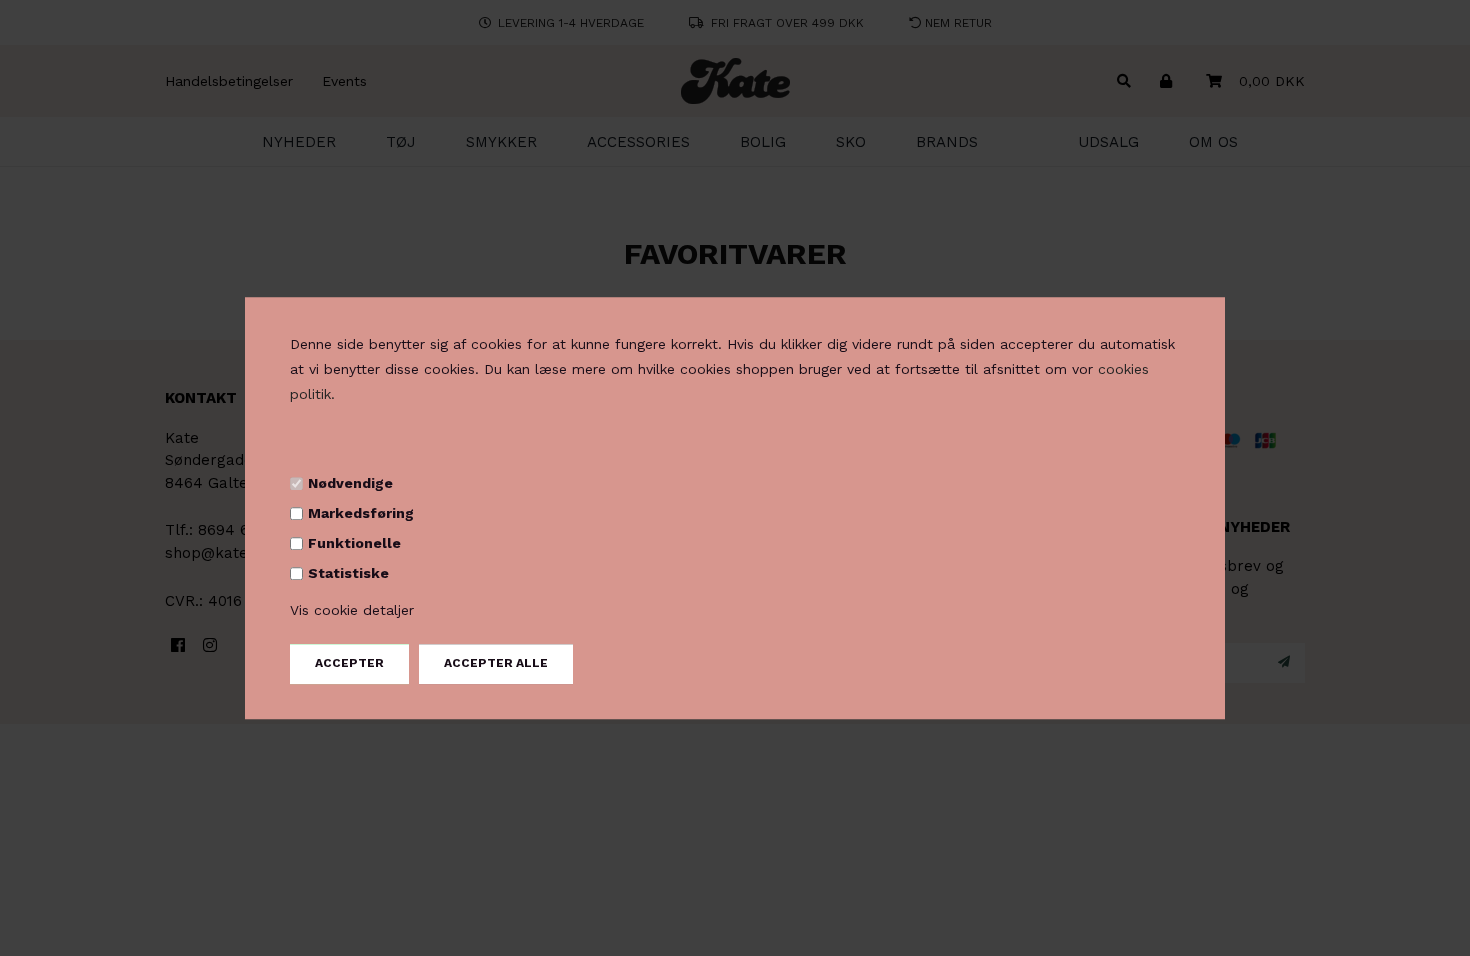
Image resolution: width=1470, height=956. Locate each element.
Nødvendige (350, 483)
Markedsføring (361, 513)
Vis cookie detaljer (352, 611)
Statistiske (348, 573)
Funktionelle (354, 543)
